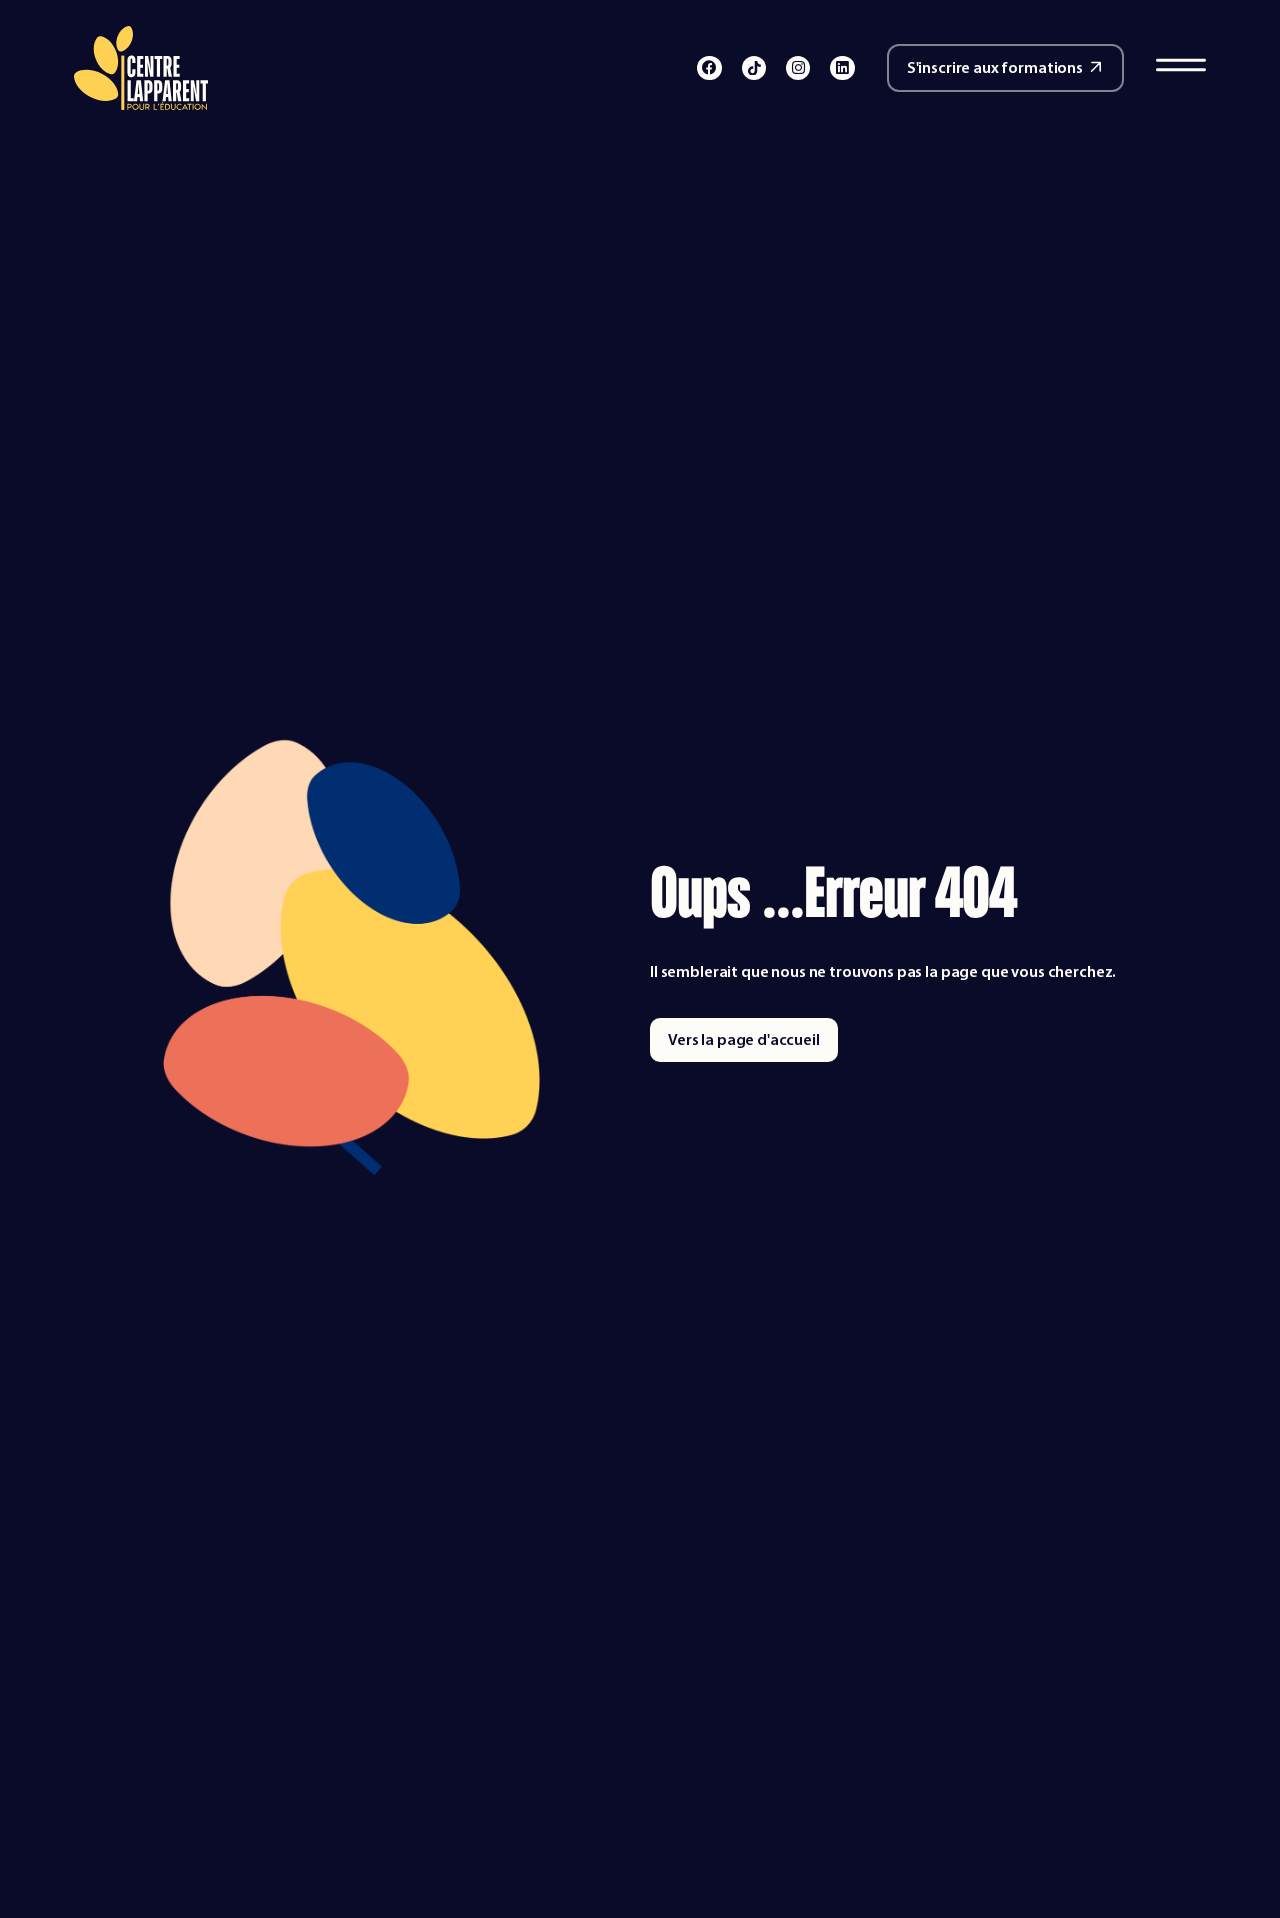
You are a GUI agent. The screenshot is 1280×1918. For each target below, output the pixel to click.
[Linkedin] (842, 68)
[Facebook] (709, 68)
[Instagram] (798, 68)
